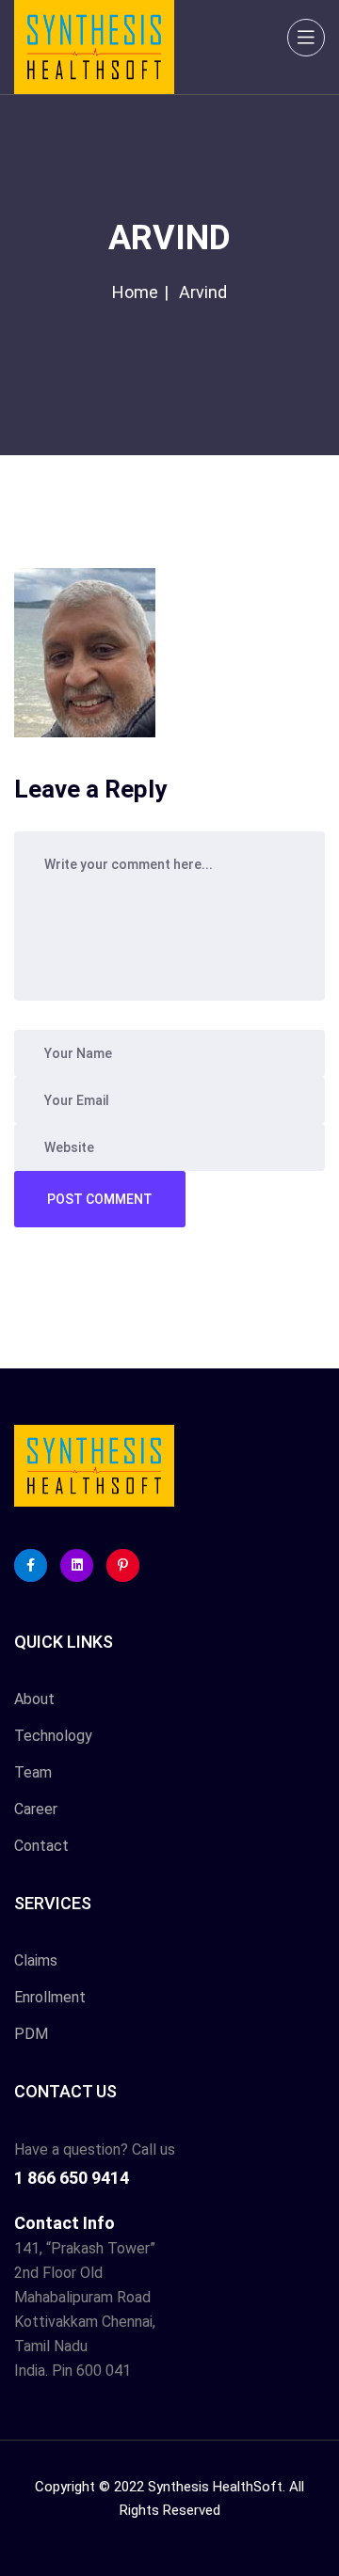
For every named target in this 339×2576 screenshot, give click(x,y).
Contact (41, 1846)
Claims (36, 1960)
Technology (53, 1736)
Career (36, 1809)
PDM (31, 2034)
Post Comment (100, 1199)
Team (33, 1772)
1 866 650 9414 (72, 2178)
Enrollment (50, 1997)
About (34, 1699)
